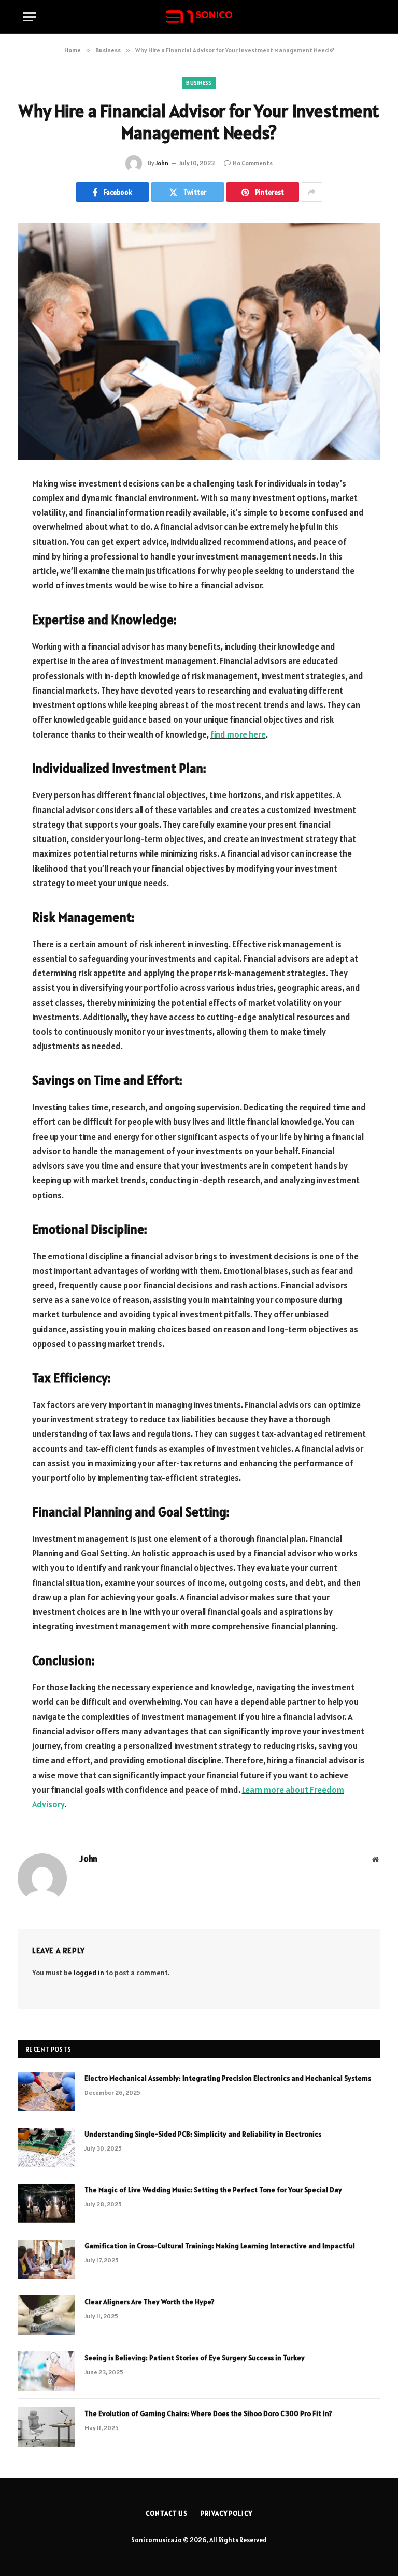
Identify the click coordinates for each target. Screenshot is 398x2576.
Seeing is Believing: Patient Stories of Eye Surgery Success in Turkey (195, 2358)
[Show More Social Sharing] (312, 192)
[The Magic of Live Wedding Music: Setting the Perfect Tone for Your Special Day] (47, 2203)
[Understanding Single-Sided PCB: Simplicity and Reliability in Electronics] (47, 2147)
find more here (238, 734)
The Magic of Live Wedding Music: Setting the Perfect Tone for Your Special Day (213, 2190)
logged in (89, 1973)
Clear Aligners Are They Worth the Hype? (150, 2302)
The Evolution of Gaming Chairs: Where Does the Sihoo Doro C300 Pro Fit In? (208, 2413)
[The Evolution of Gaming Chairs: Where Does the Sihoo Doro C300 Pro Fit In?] (47, 2427)
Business (199, 83)
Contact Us (167, 2514)
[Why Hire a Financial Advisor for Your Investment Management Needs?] (199, 341)
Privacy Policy (226, 2514)
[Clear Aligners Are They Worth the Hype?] (47, 2315)
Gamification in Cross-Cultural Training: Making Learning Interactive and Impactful (220, 2246)
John (162, 163)
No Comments (253, 163)
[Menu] (30, 17)
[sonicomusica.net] (199, 17)
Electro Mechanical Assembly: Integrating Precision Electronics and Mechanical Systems (228, 2078)
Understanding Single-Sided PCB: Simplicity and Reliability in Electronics (203, 2134)
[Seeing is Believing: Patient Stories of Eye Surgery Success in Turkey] (47, 2371)
